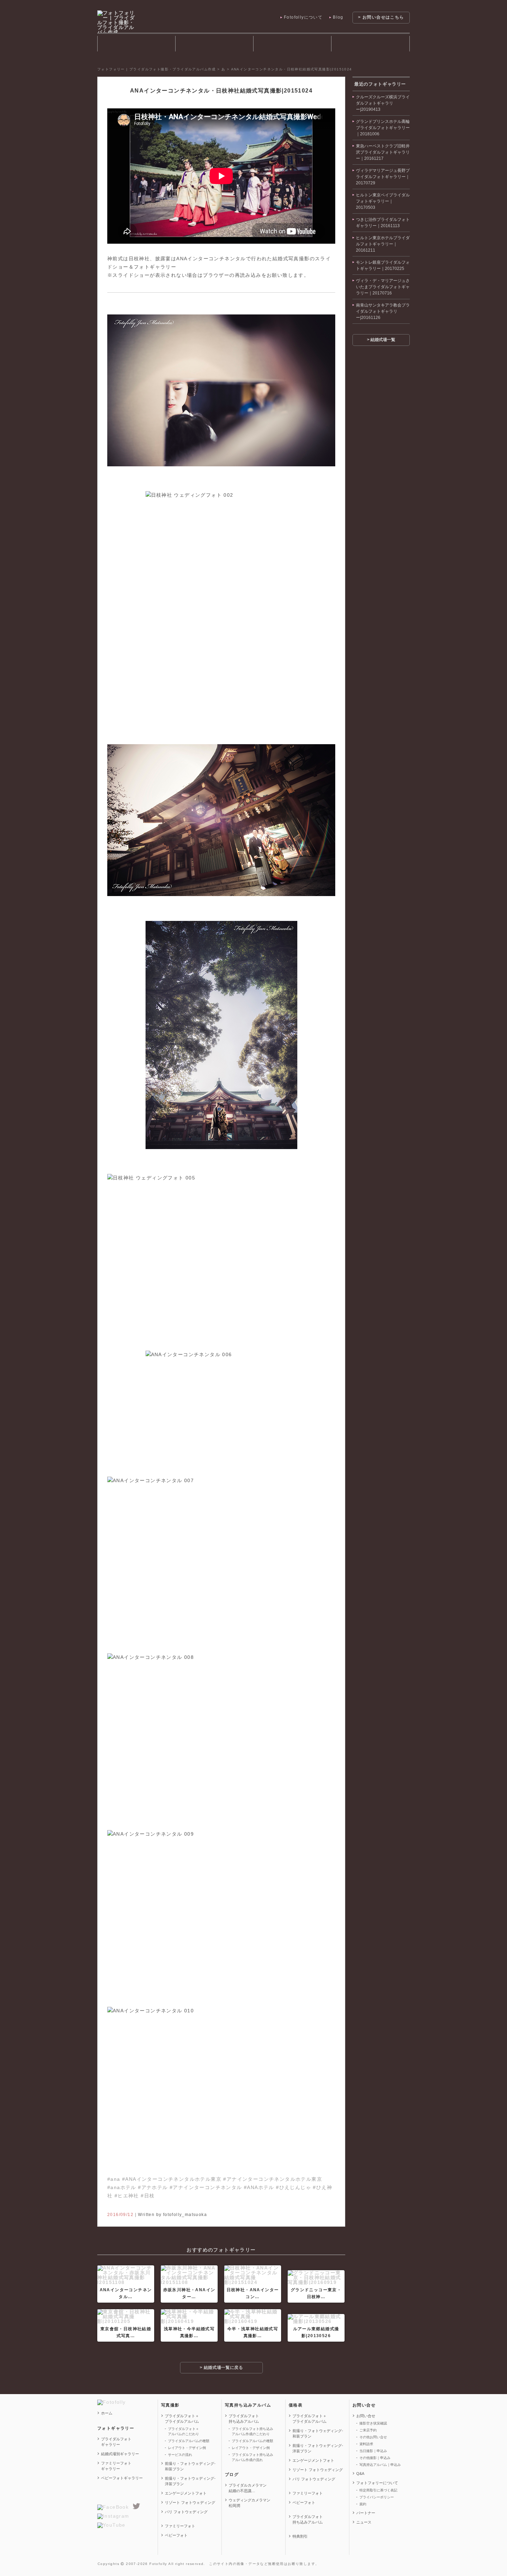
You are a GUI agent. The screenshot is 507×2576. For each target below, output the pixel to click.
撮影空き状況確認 (373, 2423)
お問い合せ (364, 2405)
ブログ (232, 2475)
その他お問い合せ (373, 2437)
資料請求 (366, 2444)
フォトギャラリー (136, 44)
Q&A (360, 2473)
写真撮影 (170, 2405)
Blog (338, 17)
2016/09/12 (120, 2215)
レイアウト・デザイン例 (187, 2448)
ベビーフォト (176, 2535)
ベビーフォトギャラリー (122, 2478)
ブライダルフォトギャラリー (116, 2442)
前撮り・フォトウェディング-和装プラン (190, 2466)
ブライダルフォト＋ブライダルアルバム (182, 2419)
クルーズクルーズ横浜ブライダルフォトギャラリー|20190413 (383, 103)
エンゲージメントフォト (186, 2493)
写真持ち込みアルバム (248, 2405)
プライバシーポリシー (377, 2497)
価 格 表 (370, 44)
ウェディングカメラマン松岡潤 (250, 2503)
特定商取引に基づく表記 (378, 2490)
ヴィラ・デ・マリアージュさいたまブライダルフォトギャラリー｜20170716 (383, 287)
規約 (363, 2504)
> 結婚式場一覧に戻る (221, 2368)
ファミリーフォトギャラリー (116, 2466)
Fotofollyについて (303, 17)
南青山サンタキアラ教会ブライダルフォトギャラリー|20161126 (383, 311)
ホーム (107, 2413)
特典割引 (300, 2536)
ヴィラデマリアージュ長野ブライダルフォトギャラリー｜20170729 (383, 177)
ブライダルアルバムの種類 (189, 2441)
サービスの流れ (180, 2455)
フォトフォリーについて (377, 2483)
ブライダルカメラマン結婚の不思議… (248, 2488)
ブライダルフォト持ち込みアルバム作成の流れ (252, 2457)
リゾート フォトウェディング (190, 2502)
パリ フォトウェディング (186, 2512)
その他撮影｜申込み (375, 2458)
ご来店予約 (368, 2430)
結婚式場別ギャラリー (120, 2454)
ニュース (364, 2522)
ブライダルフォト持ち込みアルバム (292, 44)
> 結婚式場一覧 (381, 340)
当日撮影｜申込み (373, 2451)
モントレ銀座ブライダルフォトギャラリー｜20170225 (383, 265)
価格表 (296, 2405)
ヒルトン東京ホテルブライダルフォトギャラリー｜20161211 (383, 244)
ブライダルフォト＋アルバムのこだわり (183, 2431)
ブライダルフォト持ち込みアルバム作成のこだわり (252, 2431)
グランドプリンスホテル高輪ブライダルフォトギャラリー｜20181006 (383, 128)
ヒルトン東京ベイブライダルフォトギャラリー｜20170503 (383, 201)
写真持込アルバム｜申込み (380, 2465)
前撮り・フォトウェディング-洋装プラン (190, 2481)
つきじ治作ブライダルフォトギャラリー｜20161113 (383, 223)
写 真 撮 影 (214, 44)
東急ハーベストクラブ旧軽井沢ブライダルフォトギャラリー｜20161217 (383, 152)
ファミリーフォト (180, 2526)
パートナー (366, 2513)
